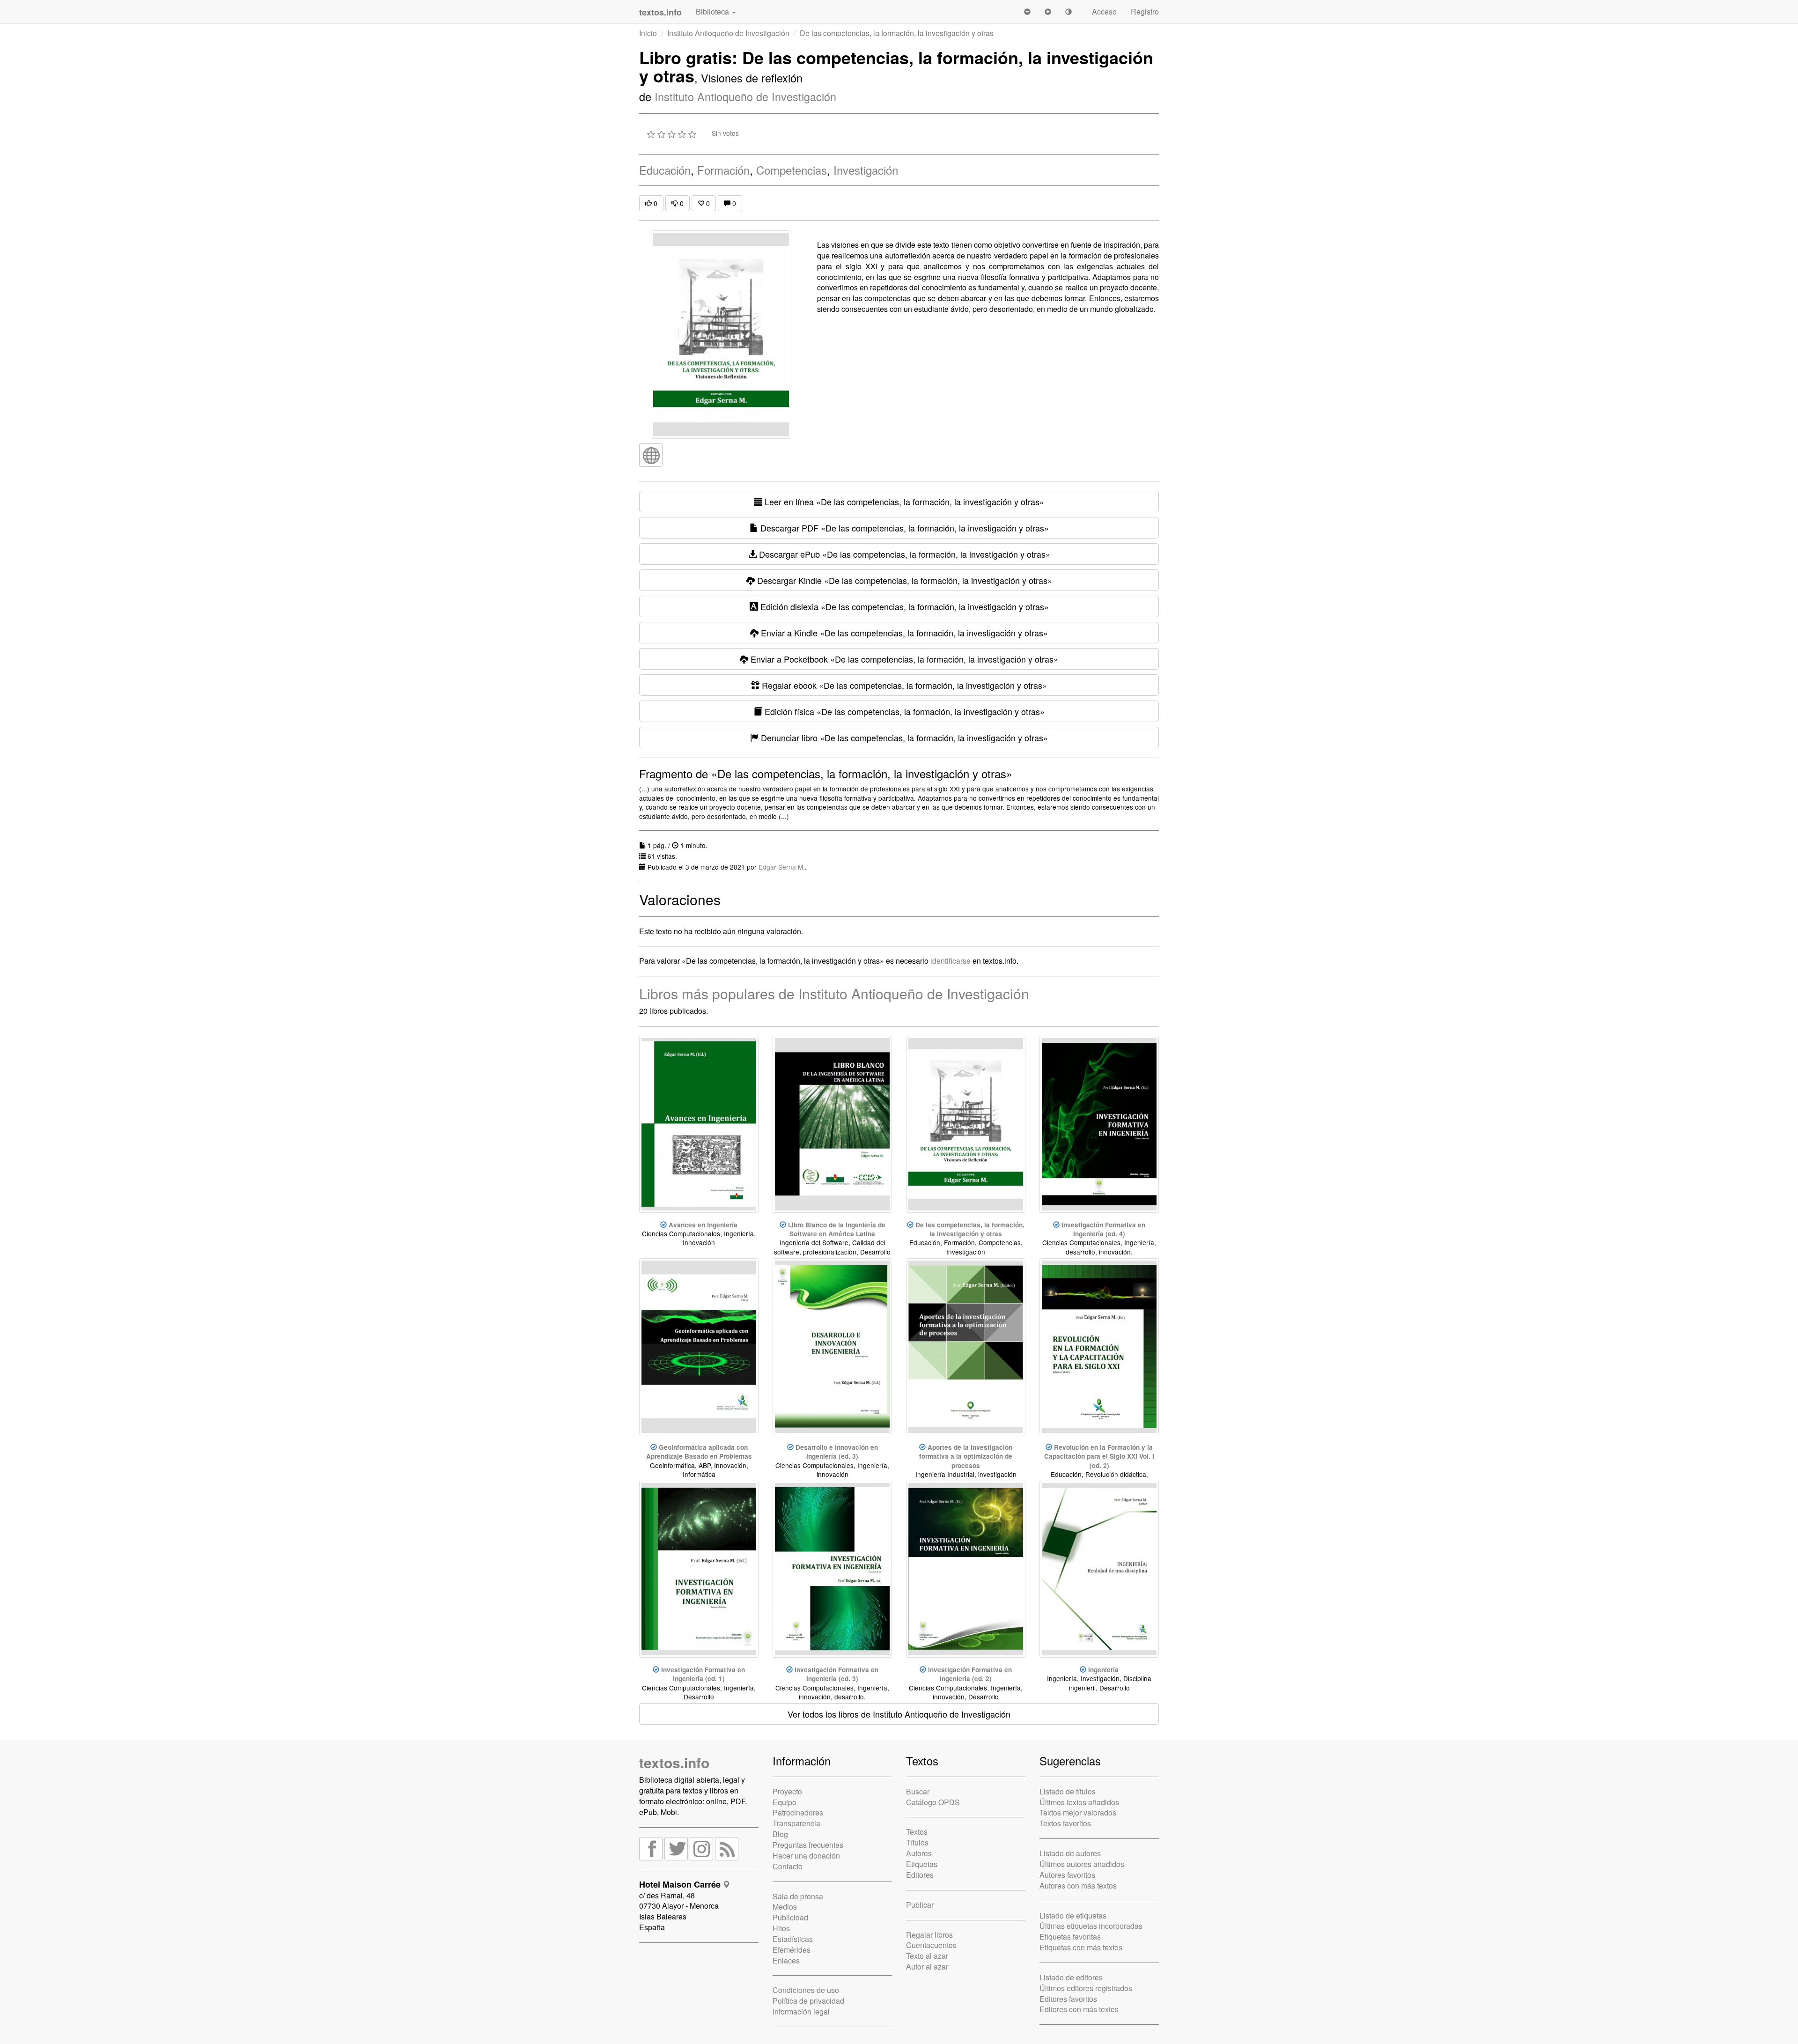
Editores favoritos (1068, 1999)
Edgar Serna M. (782, 867)
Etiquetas (922, 1864)
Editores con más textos (1079, 2009)
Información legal (801, 2011)
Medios (785, 1907)
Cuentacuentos (931, 1945)
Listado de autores (1070, 1853)
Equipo (785, 1802)
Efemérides (792, 1950)
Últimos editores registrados (1086, 1988)
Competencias (792, 170)
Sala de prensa (798, 1896)
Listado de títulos (1068, 1791)
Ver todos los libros (899, 1714)
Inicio (648, 33)
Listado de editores (1071, 1977)
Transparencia (796, 1823)
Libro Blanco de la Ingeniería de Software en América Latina (837, 1229)
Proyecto (787, 1791)
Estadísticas (793, 1939)
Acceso (1104, 11)
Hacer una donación (806, 1856)
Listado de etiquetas (1073, 1915)
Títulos (917, 1842)
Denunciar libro (903, 738)
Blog (780, 1834)
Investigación (866, 170)
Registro (1145, 11)
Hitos (781, 1928)
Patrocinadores (798, 1812)
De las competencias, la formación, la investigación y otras (970, 1229)
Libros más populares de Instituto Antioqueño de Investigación (834, 993)
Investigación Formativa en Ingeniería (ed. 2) (970, 1674)
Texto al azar (927, 1956)
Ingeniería (1103, 1670)
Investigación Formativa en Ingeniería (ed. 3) (836, 1674)
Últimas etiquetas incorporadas (1091, 1926)
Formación (723, 170)
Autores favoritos (1067, 1875)
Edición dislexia (903, 606)
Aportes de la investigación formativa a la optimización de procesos (966, 1456)
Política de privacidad (808, 2001)
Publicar (920, 1905)
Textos (917, 1832)
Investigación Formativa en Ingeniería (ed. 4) (1103, 1229)
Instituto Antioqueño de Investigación (728, 33)
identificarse (951, 961)
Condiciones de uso (806, 1990)
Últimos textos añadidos (1079, 1802)
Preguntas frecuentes (808, 1845)
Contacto (788, 1866)
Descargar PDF (903, 528)
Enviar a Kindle (903, 633)
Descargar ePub (903, 554)
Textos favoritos (1065, 1823)
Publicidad (790, 1917)
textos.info (674, 1762)
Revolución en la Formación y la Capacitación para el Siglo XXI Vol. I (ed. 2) (1099, 1456)
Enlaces (786, 1960)
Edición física (903, 711)
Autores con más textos (1078, 1885)
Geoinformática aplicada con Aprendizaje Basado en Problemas (699, 1452)
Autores (919, 1853)
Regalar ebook (903, 685)
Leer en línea (903, 502)
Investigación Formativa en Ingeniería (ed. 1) (703, 1674)
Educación (665, 170)
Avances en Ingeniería (703, 1225)
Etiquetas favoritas (1070, 1937)
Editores (920, 1875)
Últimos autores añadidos (1082, 1864)
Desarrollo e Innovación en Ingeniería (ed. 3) (837, 1452)
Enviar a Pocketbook (903, 659)
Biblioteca (713, 11)
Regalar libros (929, 1935)
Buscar (918, 1791)
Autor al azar (927, 1967)
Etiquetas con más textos (1081, 1947)
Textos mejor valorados (1078, 1812)
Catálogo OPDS (933, 1802)
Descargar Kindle (903, 580)
